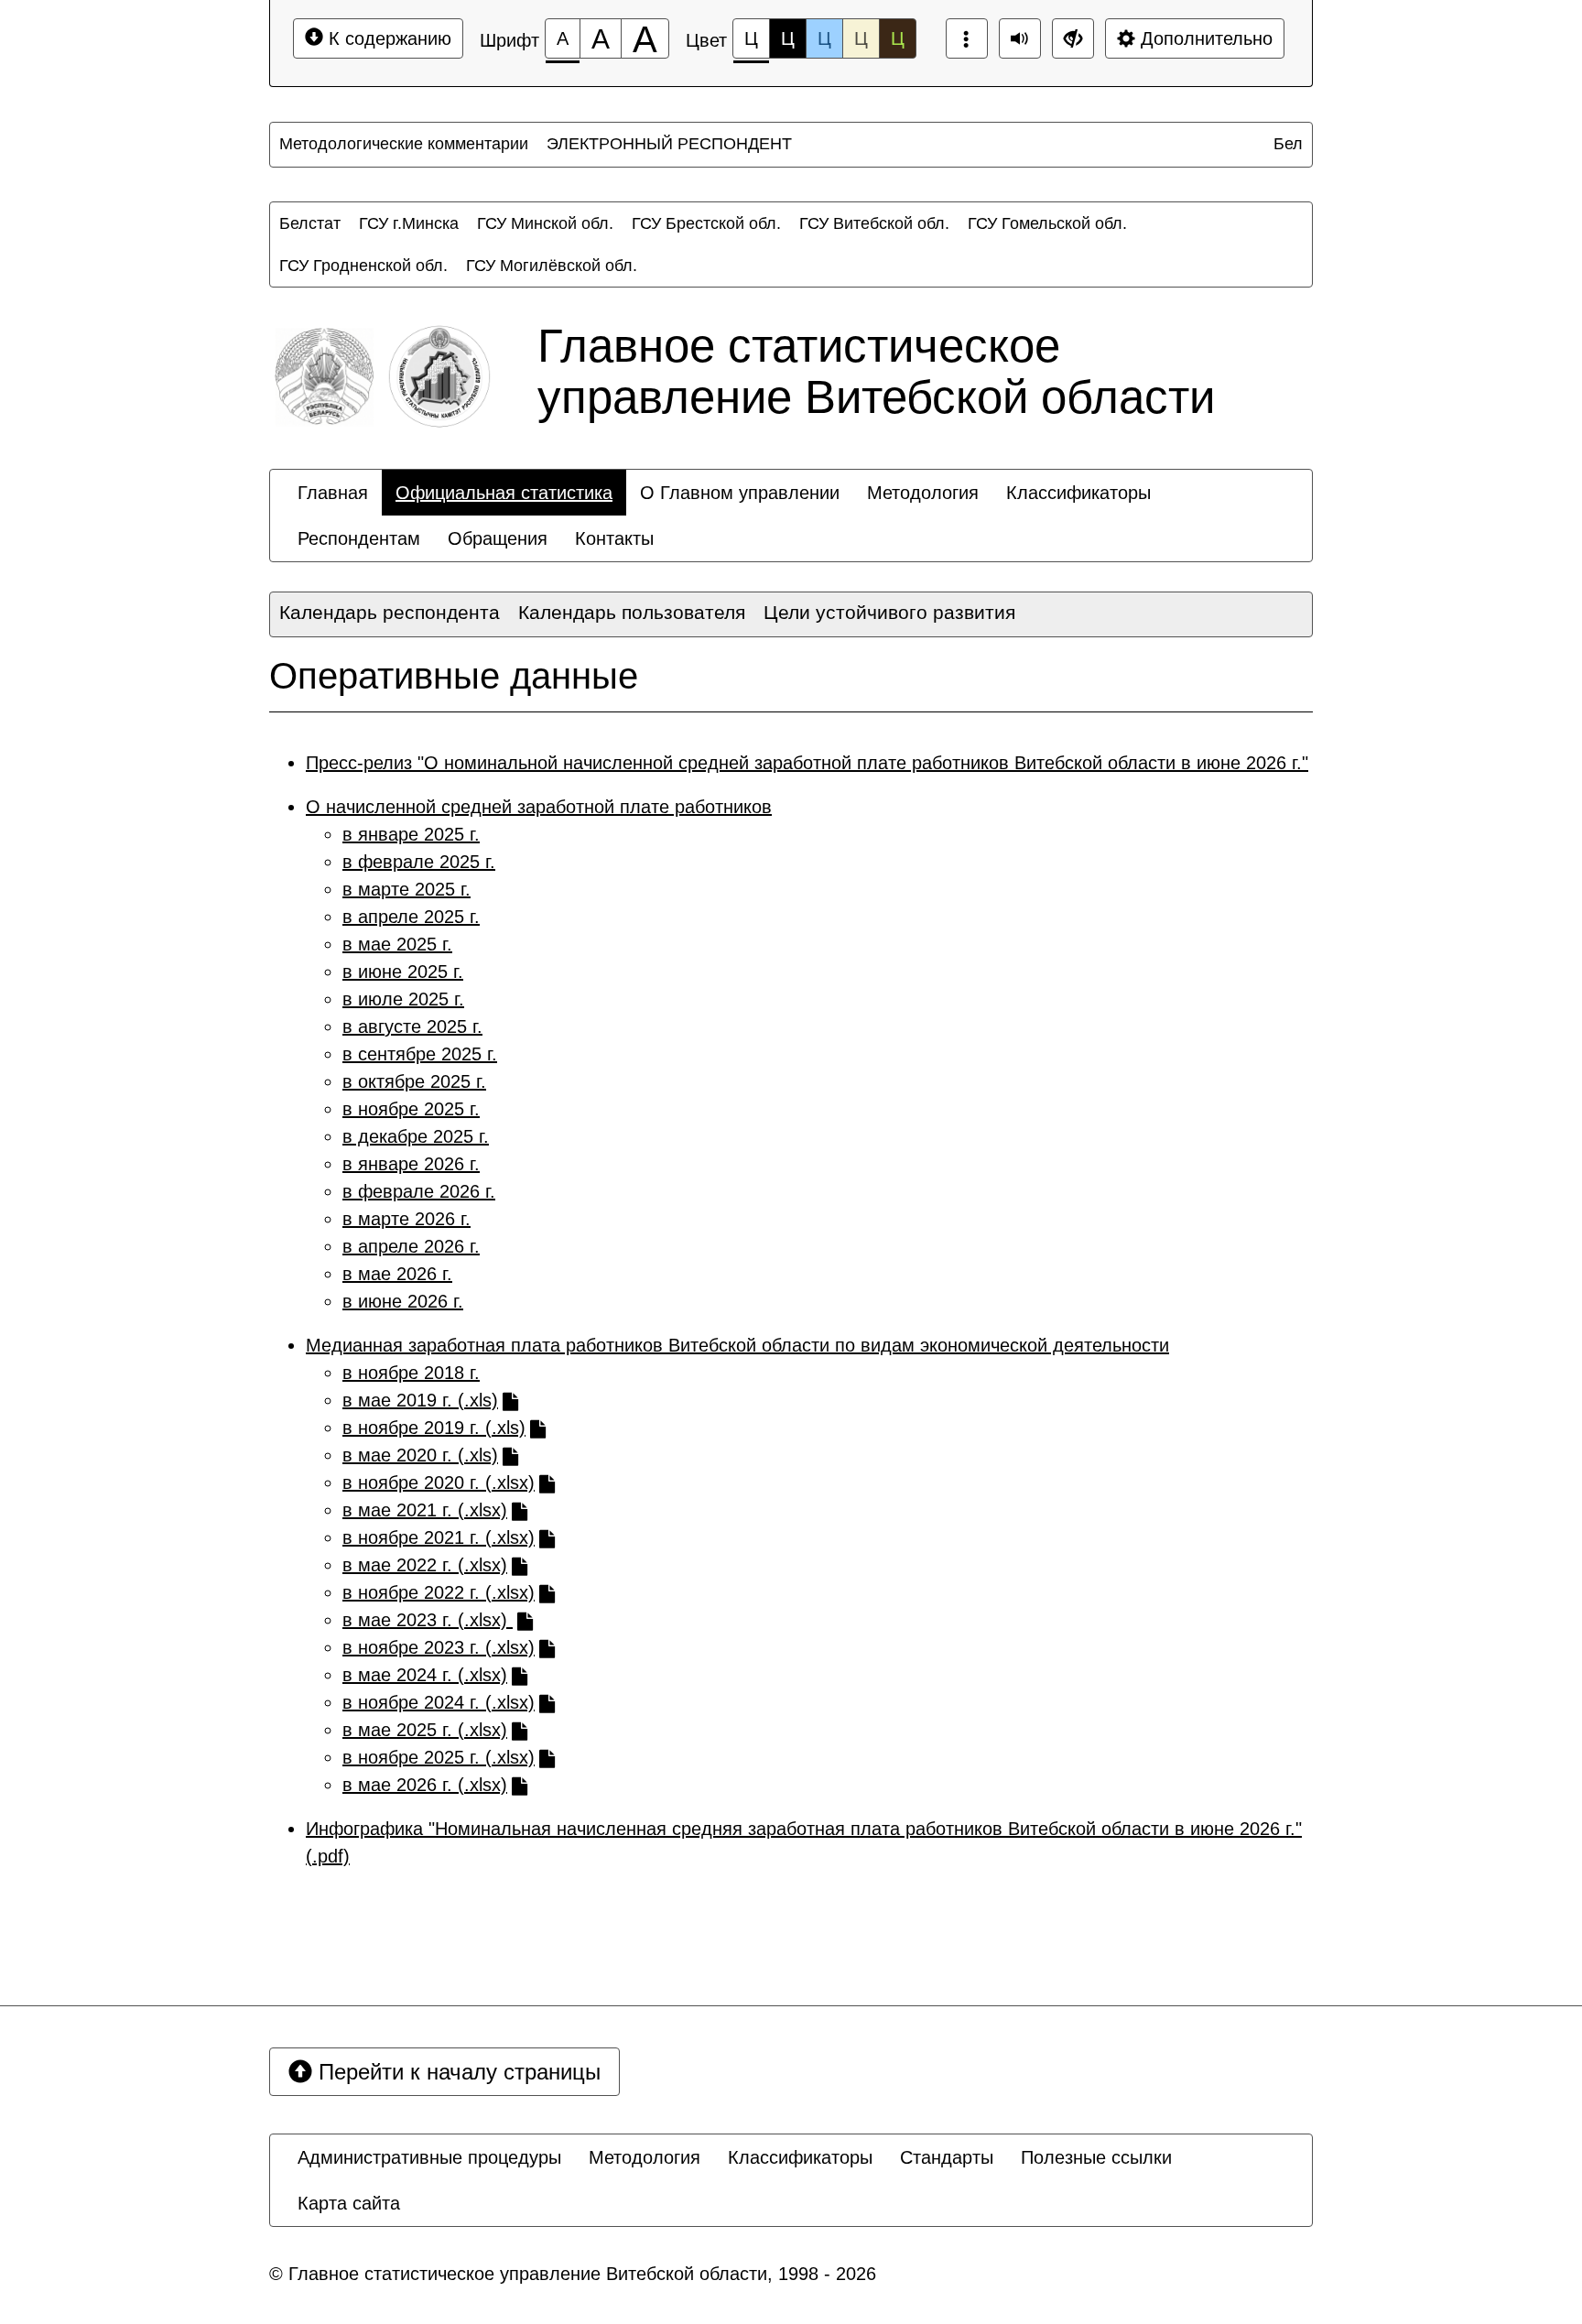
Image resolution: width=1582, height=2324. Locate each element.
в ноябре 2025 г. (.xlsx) (439, 1757)
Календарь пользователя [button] (632, 612)
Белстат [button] (310, 223)
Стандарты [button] (947, 2157)
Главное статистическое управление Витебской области (876, 371)
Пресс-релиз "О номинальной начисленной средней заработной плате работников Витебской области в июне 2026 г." (807, 763)
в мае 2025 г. (397, 944)
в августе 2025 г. (412, 1026)
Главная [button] (333, 493)
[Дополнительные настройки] (1073, 38)
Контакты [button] (614, 538)
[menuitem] (404, 144)
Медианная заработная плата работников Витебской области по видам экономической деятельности (737, 1345)
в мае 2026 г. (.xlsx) (425, 1785)
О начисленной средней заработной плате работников (539, 807)
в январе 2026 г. (411, 1164)
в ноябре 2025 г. (411, 1109)
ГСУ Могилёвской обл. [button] (552, 266)
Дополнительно (1204, 38)
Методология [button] (923, 493)
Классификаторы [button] (1078, 493)
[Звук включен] (1020, 38)
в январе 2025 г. (411, 834)
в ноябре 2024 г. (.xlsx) (439, 1702)
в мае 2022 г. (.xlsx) (425, 1565)
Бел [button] (1288, 144)
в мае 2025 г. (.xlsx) (425, 1730)
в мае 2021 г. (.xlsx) (425, 1510)
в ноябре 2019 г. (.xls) (434, 1428)
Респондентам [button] (359, 538)
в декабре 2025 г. (416, 1136)
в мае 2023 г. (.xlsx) (428, 1620)
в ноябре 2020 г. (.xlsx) (439, 1482)
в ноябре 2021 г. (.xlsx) (439, 1537)
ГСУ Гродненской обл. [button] (363, 266)
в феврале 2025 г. (419, 862)
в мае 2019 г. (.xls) (420, 1400)
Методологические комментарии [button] (404, 144)
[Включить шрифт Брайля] (967, 38)
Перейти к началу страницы (456, 2072)
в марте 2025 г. (406, 889)
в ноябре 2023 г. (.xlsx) (439, 1647)
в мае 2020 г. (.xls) (420, 1455)
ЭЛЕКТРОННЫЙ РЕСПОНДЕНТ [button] (669, 144)
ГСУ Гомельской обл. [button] (1047, 223)
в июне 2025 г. (403, 972)
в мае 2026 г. (397, 1274)
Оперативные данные (454, 676)
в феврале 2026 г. (419, 1191)
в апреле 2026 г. (411, 1246)
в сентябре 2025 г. (420, 1054)
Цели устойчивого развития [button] (889, 612)
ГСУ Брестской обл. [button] (706, 223)
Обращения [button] (498, 538)
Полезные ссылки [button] (1096, 2157)
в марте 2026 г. (406, 1219)
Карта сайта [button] (349, 2203)
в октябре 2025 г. (414, 1081)
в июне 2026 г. (403, 1301)
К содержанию (387, 38)
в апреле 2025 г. (411, 917)
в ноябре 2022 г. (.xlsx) (439, 1592)
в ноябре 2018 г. (411, 1373)
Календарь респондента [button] (390, 612)
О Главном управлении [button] (740, 493)
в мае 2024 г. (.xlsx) (425, 1675)
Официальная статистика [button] (504, 493)
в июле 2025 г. (403, 999)
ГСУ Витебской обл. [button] (874, 223)
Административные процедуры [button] (429, 2157)
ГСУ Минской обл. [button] (545, 223)
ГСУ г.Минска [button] (409, 223)
